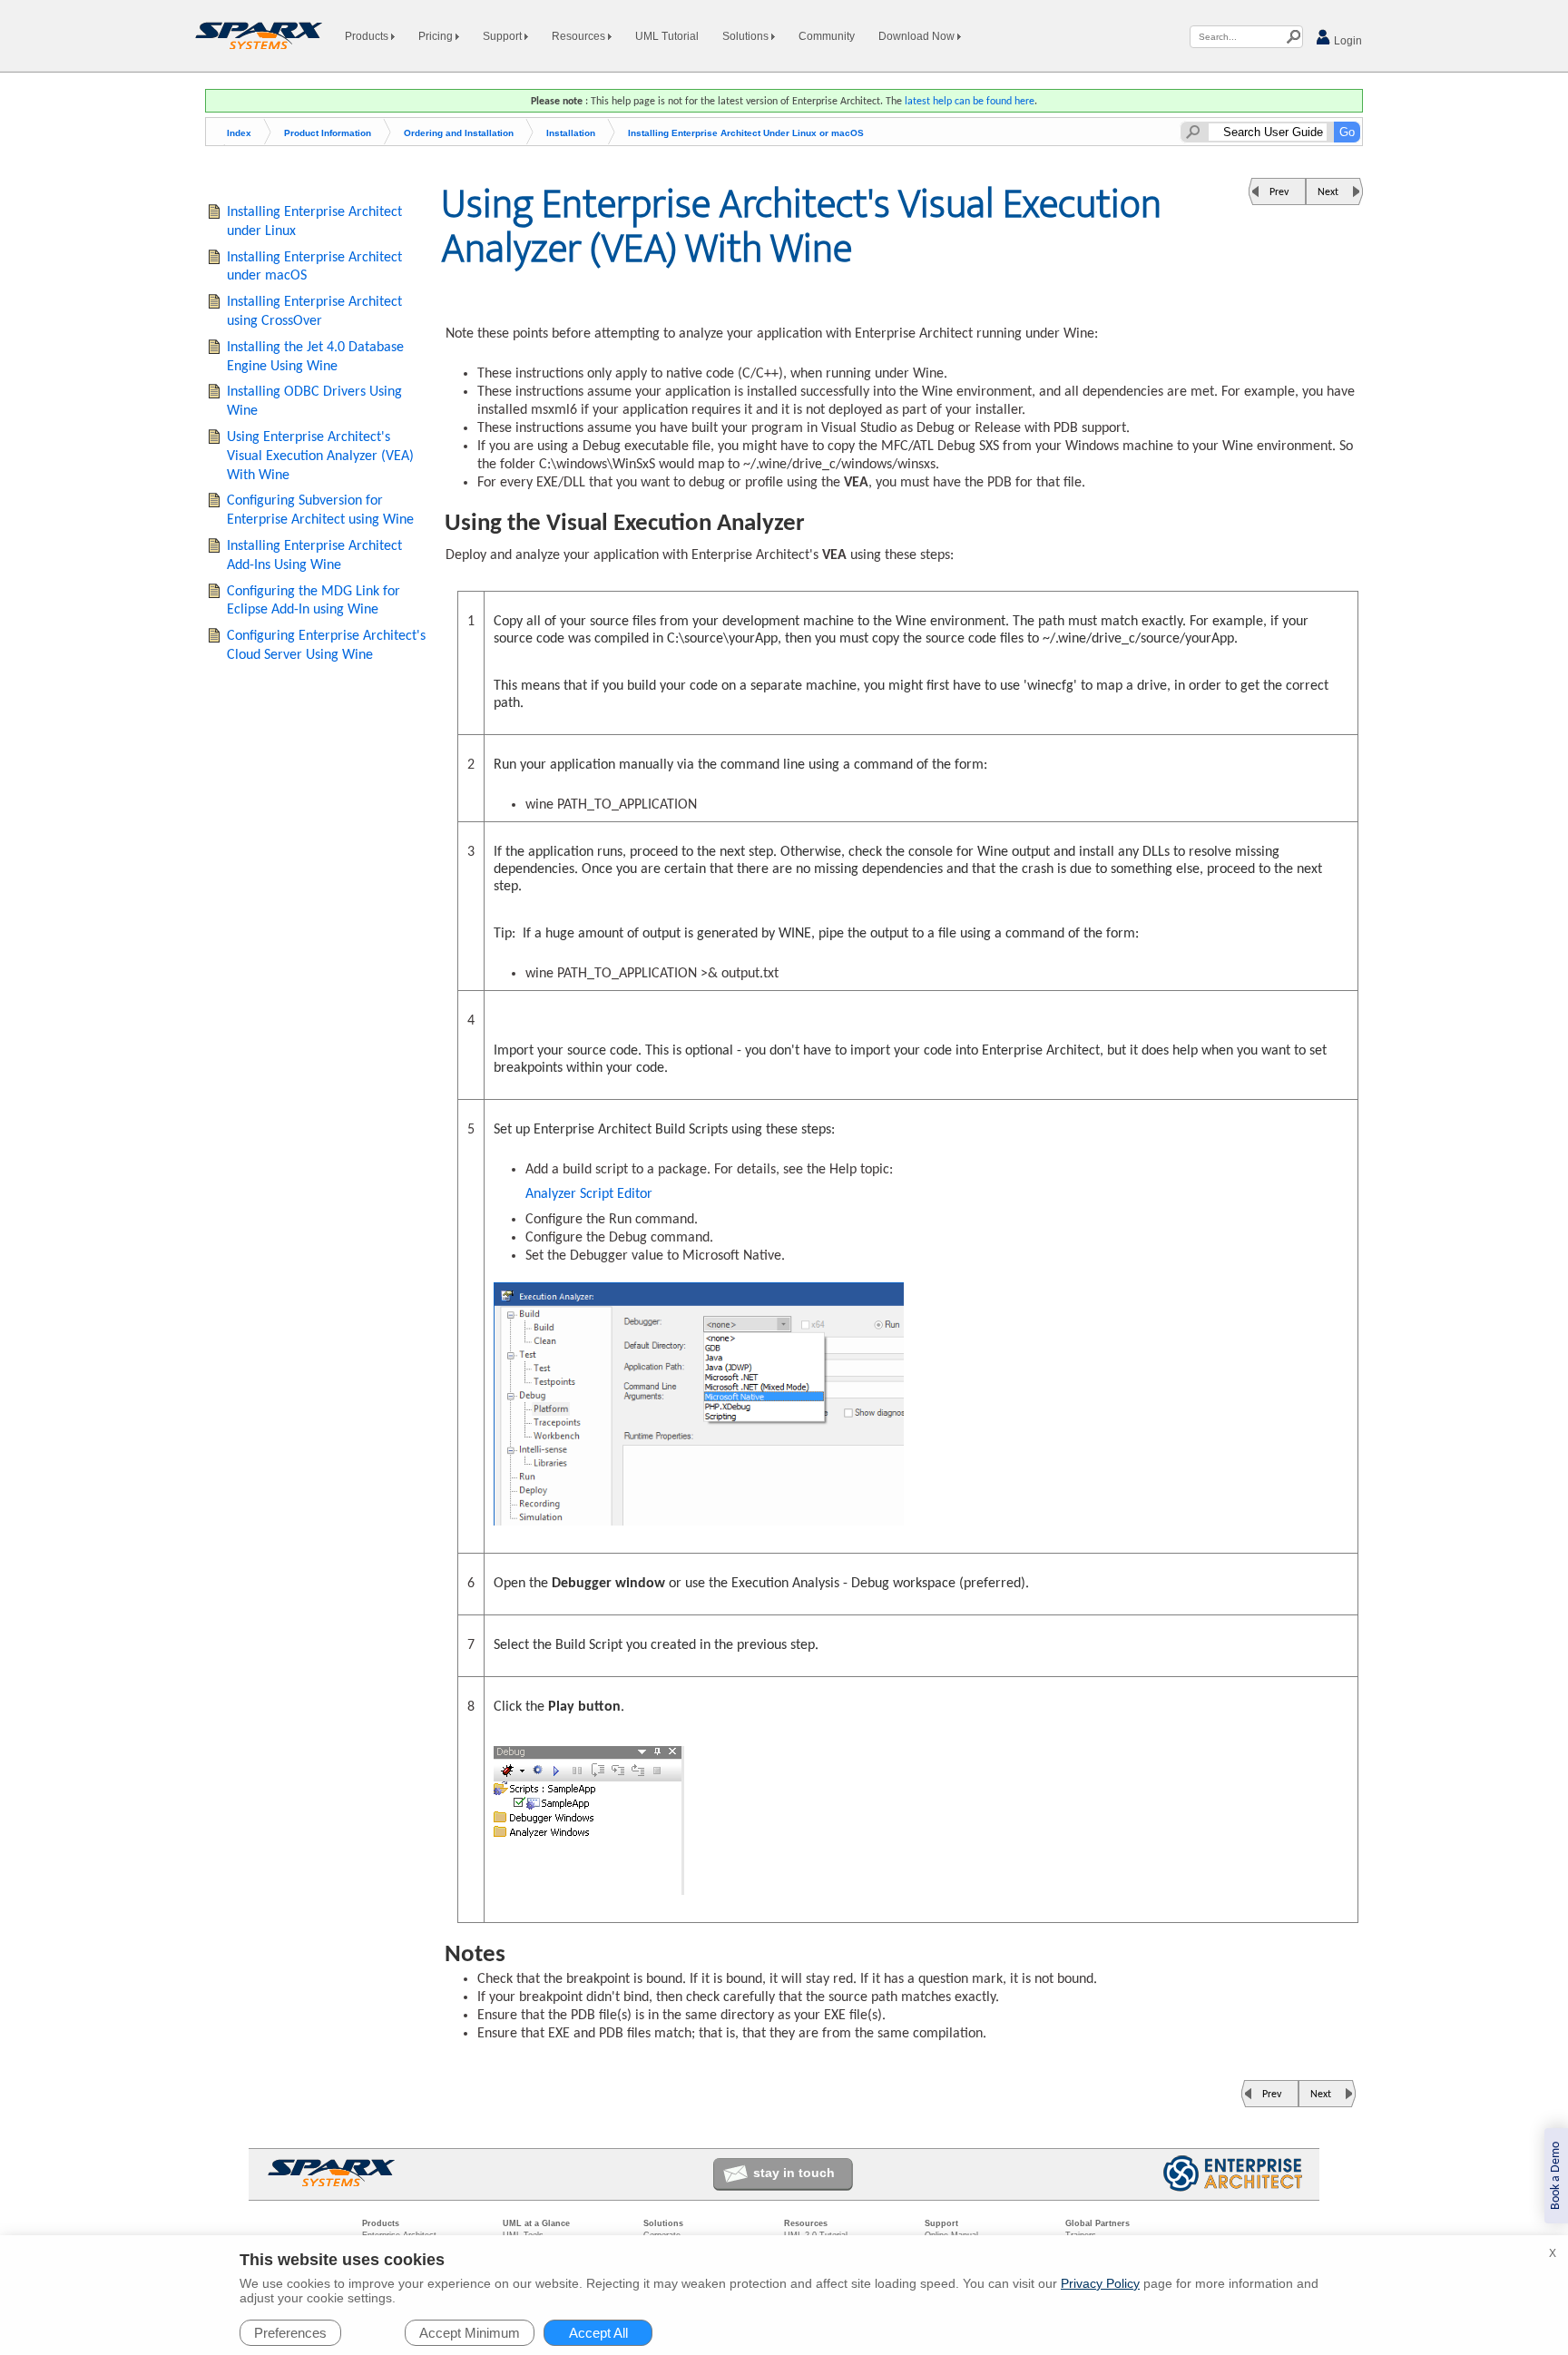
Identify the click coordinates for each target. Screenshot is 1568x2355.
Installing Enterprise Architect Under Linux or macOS (746, 133)
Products (368, 36)
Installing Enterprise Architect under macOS (314, 267)
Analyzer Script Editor (589, 1194)
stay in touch (794, 2173)
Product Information (328, 133)
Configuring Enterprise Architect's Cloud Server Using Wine (326, 646)
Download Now (918, 36)
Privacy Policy (1100, 2283)
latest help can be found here (970, 102)
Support (504, 36)
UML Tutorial (667, 36)
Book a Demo (1556, 2176)
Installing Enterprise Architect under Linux (314, 222)
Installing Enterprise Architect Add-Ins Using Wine (314, 556)
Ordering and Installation (459, 133)
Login (1347, 41)
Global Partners (1098, 2223)
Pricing (437, 36)
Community (827, 36)
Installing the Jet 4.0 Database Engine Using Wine (315, 357)
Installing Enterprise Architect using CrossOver (314, 312)
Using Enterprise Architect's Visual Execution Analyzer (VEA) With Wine (320, 456)
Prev (1279, 192)
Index (239, 133)
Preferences (290, 2333)
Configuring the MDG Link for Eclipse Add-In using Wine (314, 601)
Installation (571, 133)
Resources (580, 36)
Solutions (747, 36)
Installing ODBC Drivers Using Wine (314, 402)
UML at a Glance (536, 2223)
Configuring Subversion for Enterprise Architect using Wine (320, 510)
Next (1328, 192)
